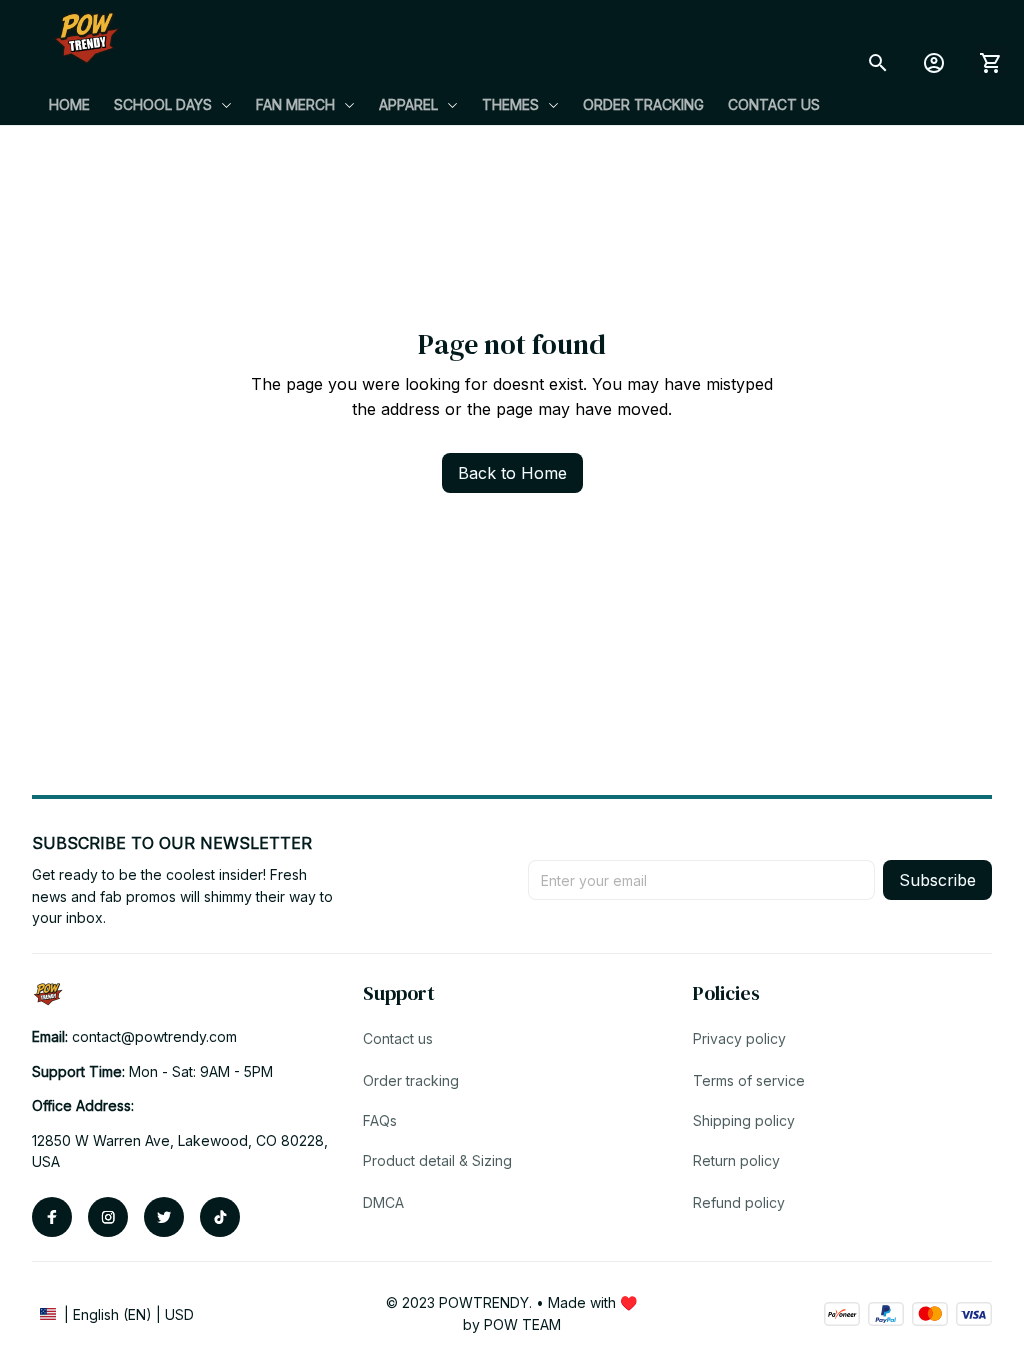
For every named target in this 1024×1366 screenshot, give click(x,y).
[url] (154, 1037)
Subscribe (937, 880)
